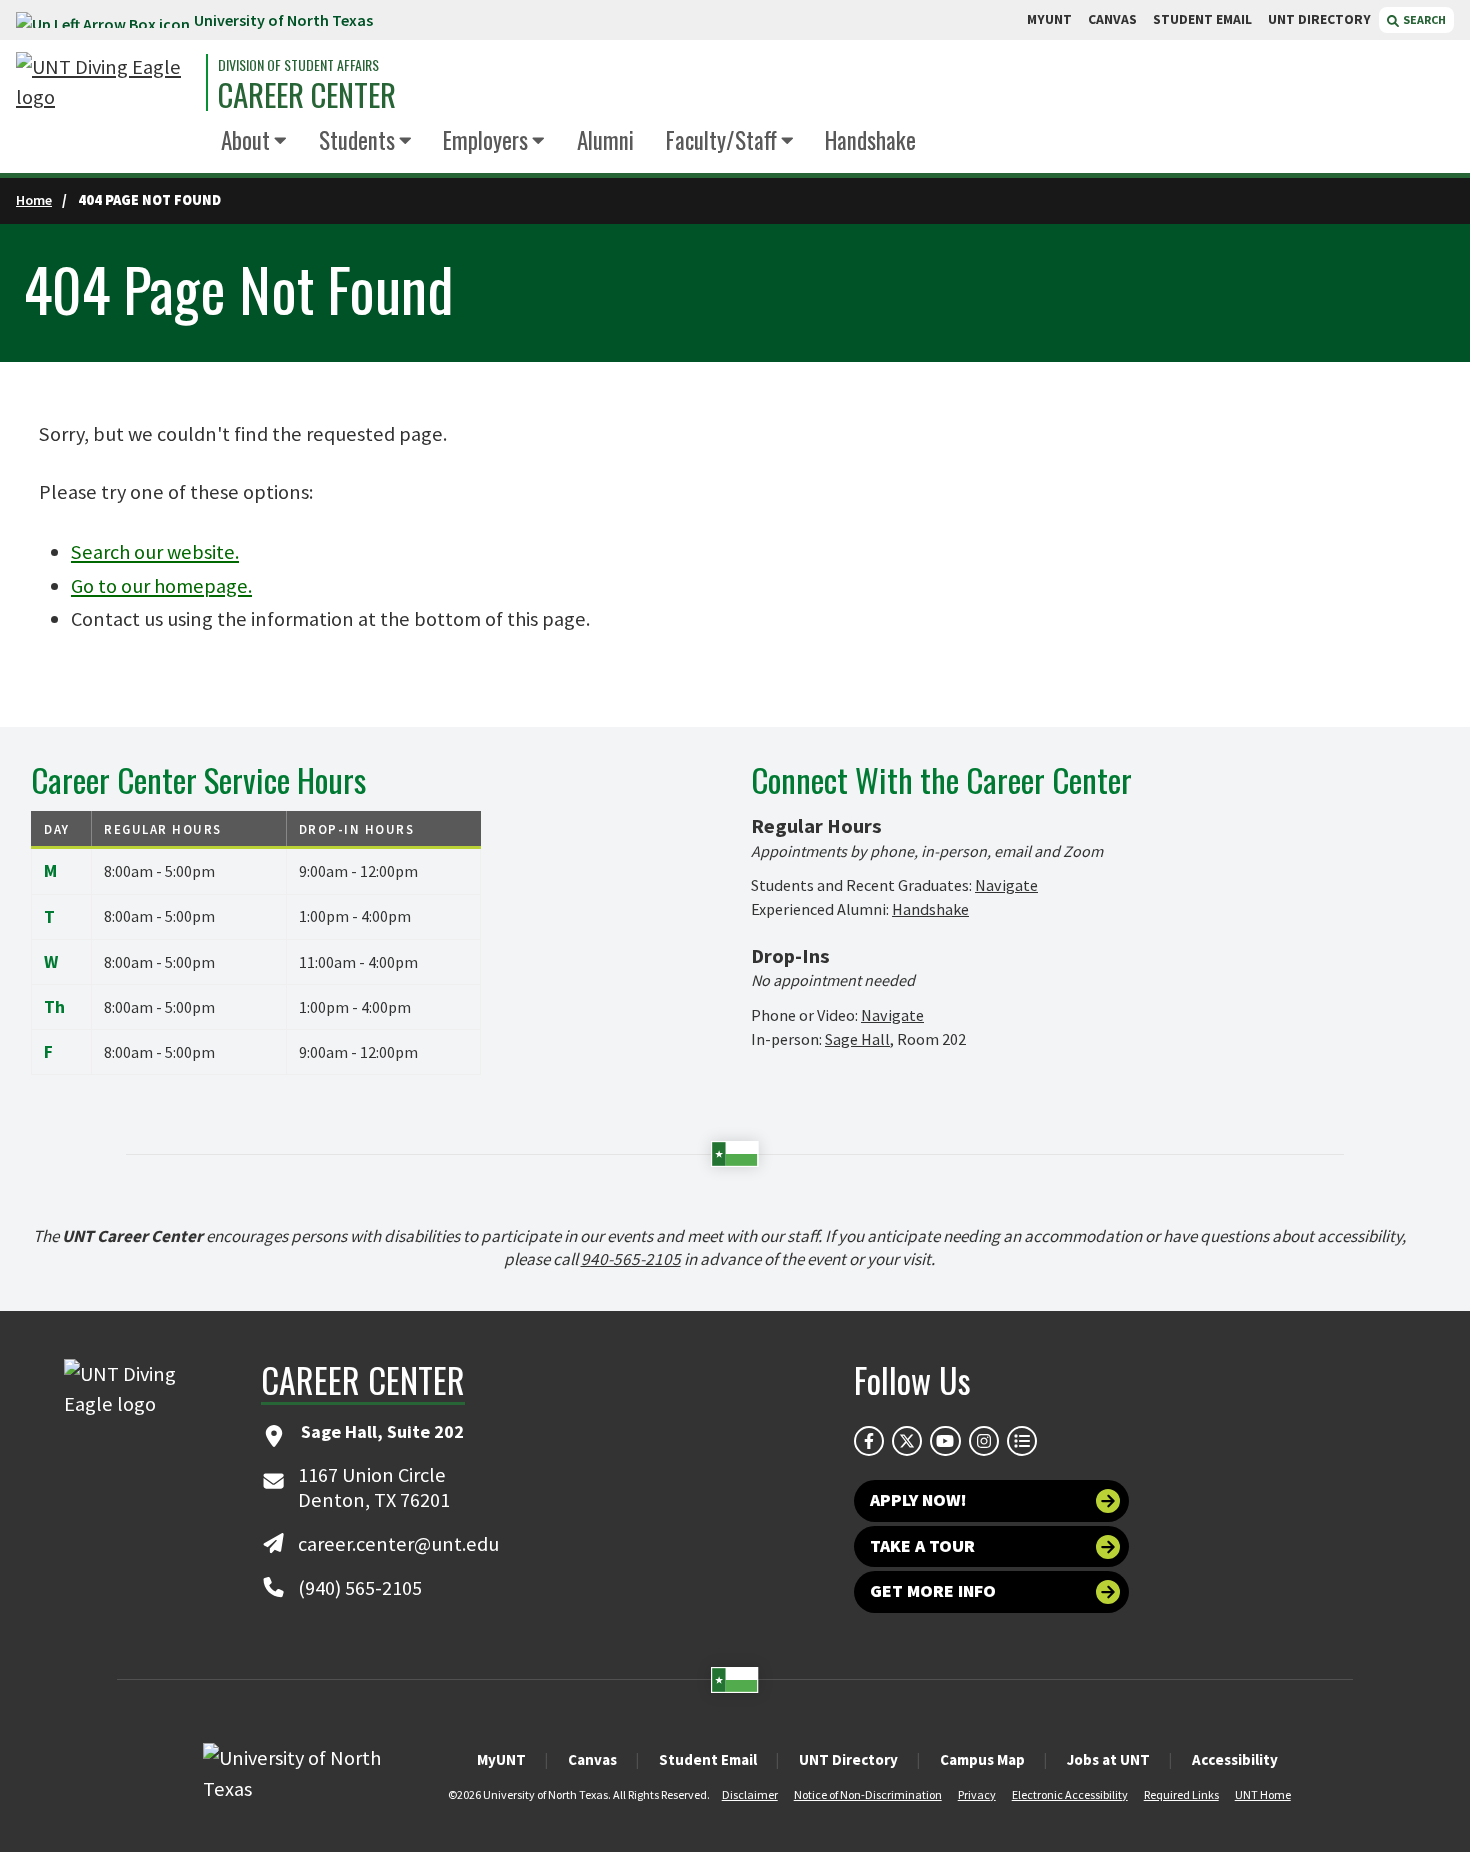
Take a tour (922, 1546)
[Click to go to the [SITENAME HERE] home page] (106, 82)
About (245, 140)
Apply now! (918, 1500)
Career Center (307, 94)
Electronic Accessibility (1070, 1794)
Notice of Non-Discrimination (868, 1794)
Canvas (592, 1759)
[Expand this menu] (280, 141)
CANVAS (1112, 19)
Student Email (708, 1759)
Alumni (605, 140)
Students (357, 140)
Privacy (977, 1794)
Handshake (870, 140)
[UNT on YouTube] (945, 1441)
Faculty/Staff (721, 140)
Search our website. (155, 552)
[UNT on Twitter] (907, 1441)
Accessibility (1235, 1759)
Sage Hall (857, 1039)
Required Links (1181, 1794)
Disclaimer (750, 1794)
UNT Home (1263, 1794)
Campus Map (982, 1759)
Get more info (933, 1591)
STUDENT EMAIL (1202, 19)
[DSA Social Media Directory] (1022, 1441)
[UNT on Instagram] (984, 1441)
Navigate (1006, 885)
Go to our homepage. (161, 586)
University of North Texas (283, 20)
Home (34, 200)
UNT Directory (848, 1759)
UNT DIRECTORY (1319, 19)
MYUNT (1049, 19)
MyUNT (501, 1759)
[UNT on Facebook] (869, 1441)
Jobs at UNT (1108, 1759)
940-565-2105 (631, 1259)
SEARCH (1423, 19)
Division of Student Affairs (298, 65)
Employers (485, 140)
